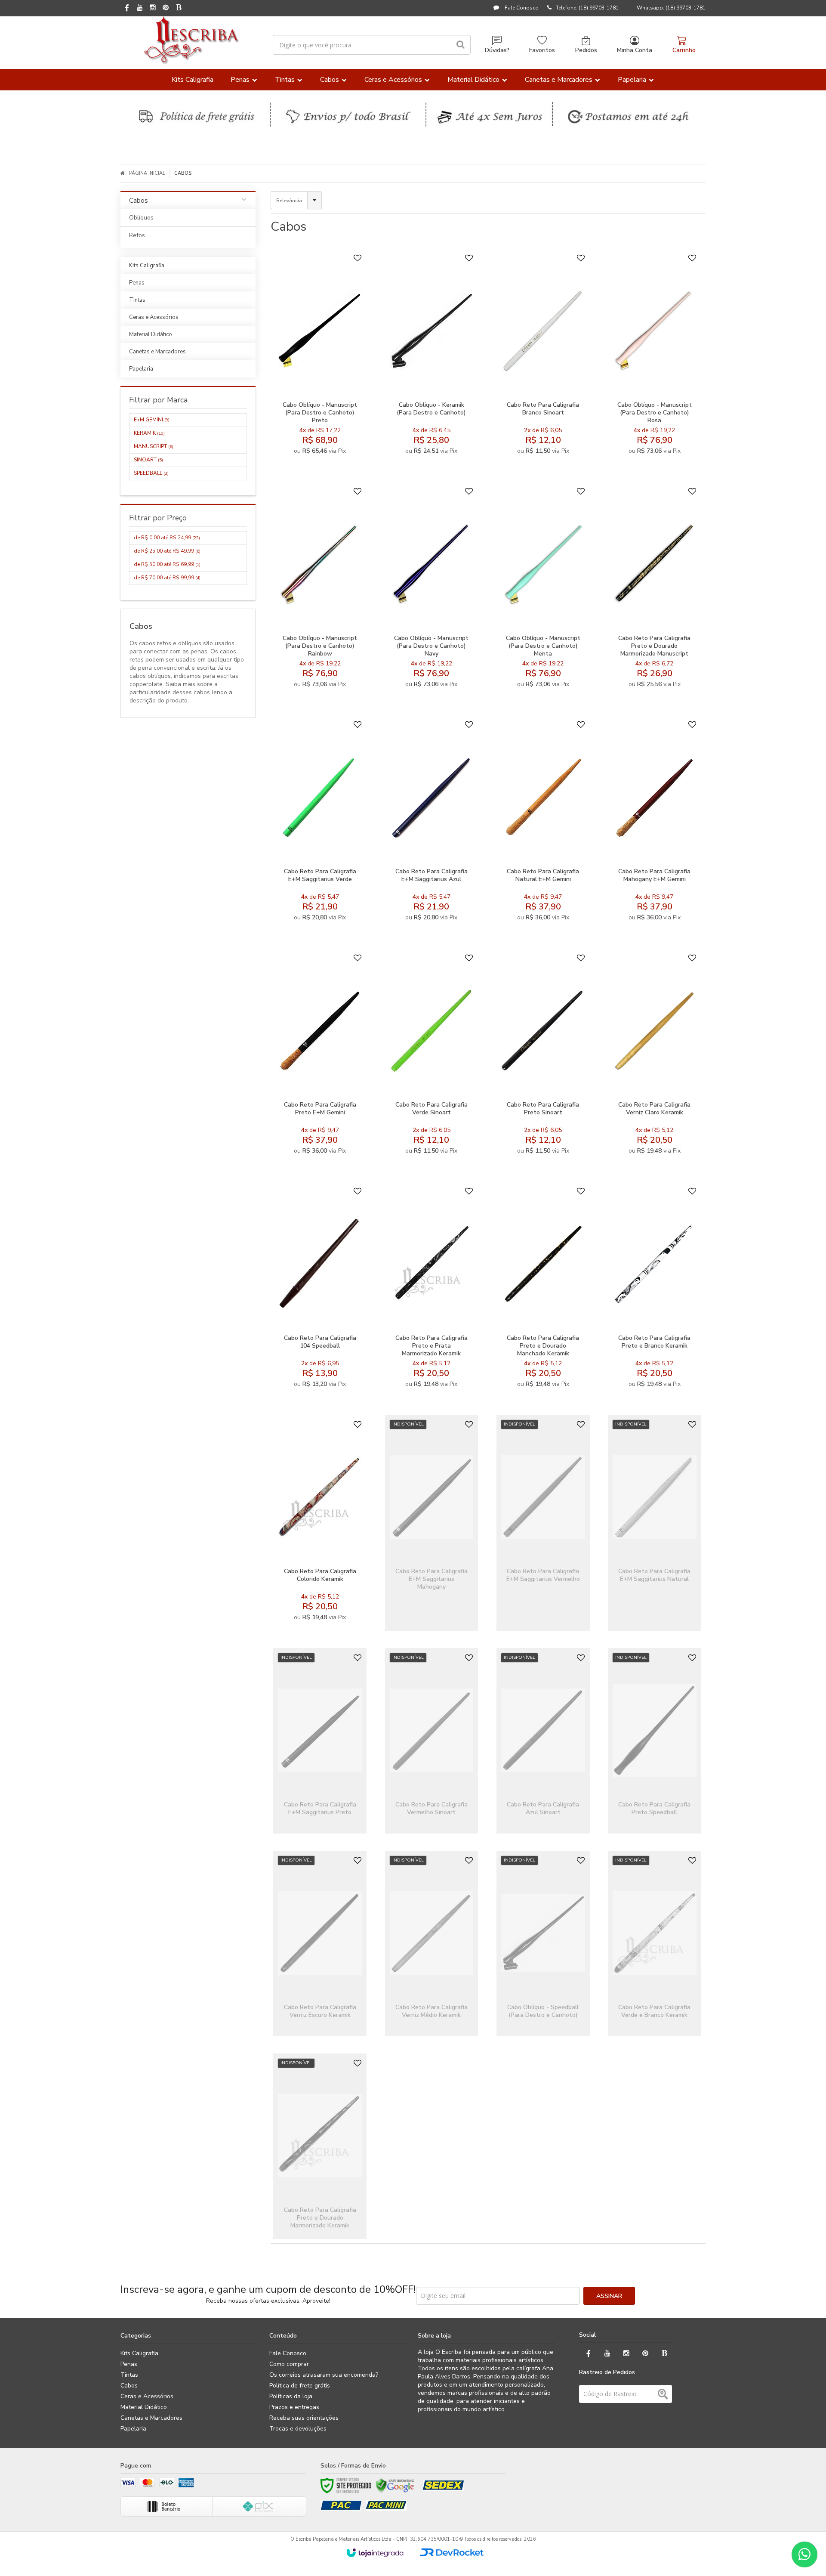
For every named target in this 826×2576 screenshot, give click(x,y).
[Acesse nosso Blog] (179, 8)
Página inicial (147, 173)
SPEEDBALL (151, 473)
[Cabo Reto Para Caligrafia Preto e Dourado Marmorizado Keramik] (320, 2146)
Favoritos (542, 50)
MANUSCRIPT (154, 446)
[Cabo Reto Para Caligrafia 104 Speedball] (320, 1290)
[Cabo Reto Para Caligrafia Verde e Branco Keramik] (655, 1944)
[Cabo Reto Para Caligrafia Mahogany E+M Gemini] (655, 823)
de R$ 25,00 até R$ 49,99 (167, 551)
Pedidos (586, 50)
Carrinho (684, 50)
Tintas (129, 2375)
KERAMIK (149, 433)
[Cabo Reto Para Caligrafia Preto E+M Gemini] (320, 1056)
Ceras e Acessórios (147, 2396)
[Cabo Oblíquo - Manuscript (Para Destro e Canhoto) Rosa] (655, 356)
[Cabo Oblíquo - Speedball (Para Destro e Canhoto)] (543, 1944)
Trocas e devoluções (298, 2429)
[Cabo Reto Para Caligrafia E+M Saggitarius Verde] (320, 823)
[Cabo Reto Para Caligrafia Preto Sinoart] (543, 1056)
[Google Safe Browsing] (395, 2486)
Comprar (341, 383)
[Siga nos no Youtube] (140, 8)
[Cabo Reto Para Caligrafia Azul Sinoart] (543, 1741)
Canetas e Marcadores (151, 2418)
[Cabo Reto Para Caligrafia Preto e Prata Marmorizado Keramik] (432, 1290)
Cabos (129, 2386)
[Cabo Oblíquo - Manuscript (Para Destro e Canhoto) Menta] (543, 590)
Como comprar (289, 2364)
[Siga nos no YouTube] (607, 2354)
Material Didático (144, 2407)
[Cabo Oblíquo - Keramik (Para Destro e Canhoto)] (432, 356)
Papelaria (133, 2429)
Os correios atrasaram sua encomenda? (324, 2375)
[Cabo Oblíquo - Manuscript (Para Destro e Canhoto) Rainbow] (320, 590)
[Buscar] (461, 45)
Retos (137, 235)
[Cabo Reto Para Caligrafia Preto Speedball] (655, 1741)
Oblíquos (141, 218)
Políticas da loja (291, 2396)
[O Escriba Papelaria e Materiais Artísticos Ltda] (191, 40)
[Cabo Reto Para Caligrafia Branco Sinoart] (543, 356)
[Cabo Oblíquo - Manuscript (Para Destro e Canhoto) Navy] (432, 590)
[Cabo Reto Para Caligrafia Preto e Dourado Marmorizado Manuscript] (655, 590)
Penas (129, 2364)
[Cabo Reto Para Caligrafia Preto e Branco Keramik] (655, 1290)
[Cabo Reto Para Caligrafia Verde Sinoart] (432, 1056)
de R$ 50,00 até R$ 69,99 (167, 564)
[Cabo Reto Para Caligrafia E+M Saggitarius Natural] (655, 1523)
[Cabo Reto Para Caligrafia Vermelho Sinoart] (432, 1741)
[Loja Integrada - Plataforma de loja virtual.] (375, 2553)
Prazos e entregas (294, 2407)
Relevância (289, 201)
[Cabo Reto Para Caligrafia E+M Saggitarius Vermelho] (543, 1523)
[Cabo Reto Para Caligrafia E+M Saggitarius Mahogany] (432, 1523)
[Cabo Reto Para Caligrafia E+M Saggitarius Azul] (432, 823)
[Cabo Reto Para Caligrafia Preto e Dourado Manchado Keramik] (543, 1290)
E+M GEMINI (152, 420)
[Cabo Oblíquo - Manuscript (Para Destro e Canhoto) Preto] (320, 356)
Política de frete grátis (300, 2386)
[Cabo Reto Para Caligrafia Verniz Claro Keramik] (655, 1056)
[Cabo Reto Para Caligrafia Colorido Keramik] (320, 1523)
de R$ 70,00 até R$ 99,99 (167, 578)
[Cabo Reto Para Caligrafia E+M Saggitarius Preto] (320, 1741)
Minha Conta (635, 50)
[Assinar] (609, 2296)
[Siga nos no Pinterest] (166, 8)
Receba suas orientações (304, 2418)
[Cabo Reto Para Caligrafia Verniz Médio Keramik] (432, 1944)
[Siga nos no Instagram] (153, 8)
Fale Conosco (521, 8)
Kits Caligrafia (139, 2353)
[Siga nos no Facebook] (127, 9)
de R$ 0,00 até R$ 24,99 (167, 538)
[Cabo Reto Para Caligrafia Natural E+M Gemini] (543, 823)
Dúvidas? (497, 50)
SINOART (148, 460)
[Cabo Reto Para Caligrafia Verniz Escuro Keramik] (320, 1944)
